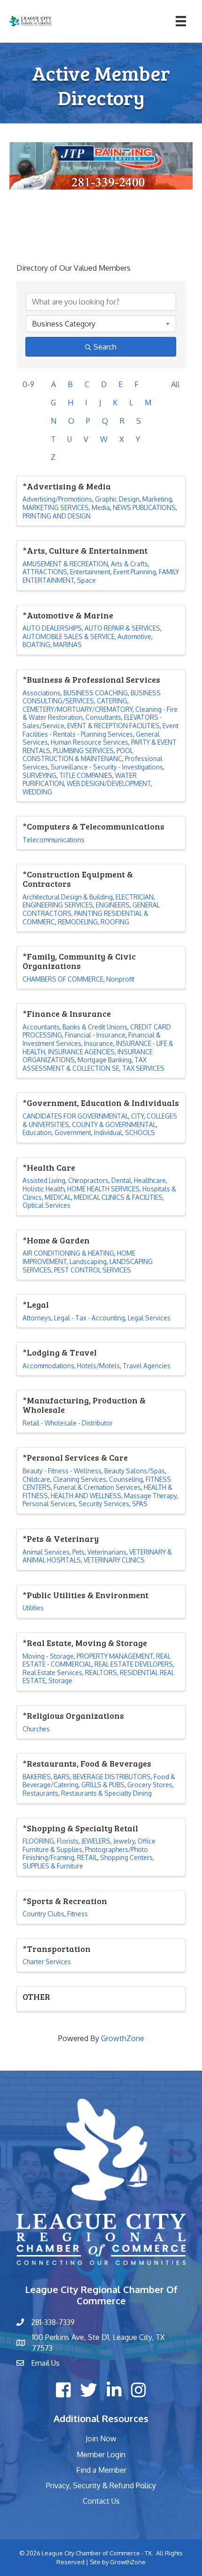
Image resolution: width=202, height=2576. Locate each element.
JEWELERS (96, 1841)
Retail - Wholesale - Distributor (68, 1423)
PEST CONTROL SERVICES (93, 1270)
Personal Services (49, 1504)
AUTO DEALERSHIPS (52, 628)
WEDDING (37, 792)
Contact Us (101, 2501)
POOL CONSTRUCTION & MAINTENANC (78, 755)
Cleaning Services (80, 1479)
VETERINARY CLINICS (114, 1560)
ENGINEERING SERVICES (58, 905)
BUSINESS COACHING (96, 693)
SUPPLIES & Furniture (53, 1866)
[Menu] (181, 21)
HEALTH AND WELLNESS (86, 1496)
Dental (121, 1180)
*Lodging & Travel (60, 1352)
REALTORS (101, 1673)
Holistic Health (43, 1189)
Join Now (101, 2439)
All (175, 384)
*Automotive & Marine (68, 615)
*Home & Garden (56, 1240)
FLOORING (38, 1841)
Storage (60, 1680)
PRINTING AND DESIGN (57, 516)
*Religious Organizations (73, 1715)
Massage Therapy (150, 1496)
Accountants (41, 1027)
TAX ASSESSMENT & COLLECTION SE (85, 1064)
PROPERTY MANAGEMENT (115, 1656)
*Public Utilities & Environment (85, 1595)
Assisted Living (44, 1180)
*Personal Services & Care (75, 1457)
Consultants (103, 717)
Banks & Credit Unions (95, 1027)
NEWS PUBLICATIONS (144, 507)
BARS (62, 1777)
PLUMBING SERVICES (83, 751)
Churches (36, 1729)
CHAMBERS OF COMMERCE (63, 979)
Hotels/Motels (98, 1366)
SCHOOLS (140, 1132)
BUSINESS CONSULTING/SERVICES (92, 697)
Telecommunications (54, 840)
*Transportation (57, 1949)
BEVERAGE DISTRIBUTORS (112, 1777)
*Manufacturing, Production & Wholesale (84, 1405)
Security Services (104, 1504)
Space (86, 580)
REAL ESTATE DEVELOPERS (134, 1664)
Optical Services (47, 1205)
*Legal (36, 1304)
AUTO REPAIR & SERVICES (122, 628)
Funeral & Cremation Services (97, 1487)
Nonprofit (120, 979)
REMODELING (78, 922)
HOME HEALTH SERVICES (103, 1189)
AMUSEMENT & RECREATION (65, 564)
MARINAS (67, 644)
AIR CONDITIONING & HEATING (68, 1253)
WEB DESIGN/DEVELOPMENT (109, 783)
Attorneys (37, 1318)
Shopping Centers (126, 1857)
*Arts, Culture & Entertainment (85, 550)
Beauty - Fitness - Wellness (62, 1471)
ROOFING (115, 922)
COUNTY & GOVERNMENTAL (114, 1124)
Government (73, 1132)
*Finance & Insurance (67, 1014)
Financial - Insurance (95, 1035)
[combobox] (101, 324)
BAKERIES (37, 1777)
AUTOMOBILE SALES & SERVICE (69, 636)
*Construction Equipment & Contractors (78, 879)
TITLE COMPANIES (86, 775)
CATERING (112, 701)
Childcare (36, 1479)
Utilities (33, 1608)
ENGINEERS (113, 905)
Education (37, 1132)
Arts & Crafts (129, 564)
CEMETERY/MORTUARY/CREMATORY (78, 709)
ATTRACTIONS (45, 572)
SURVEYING (39, 775)
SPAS (140, 1504)
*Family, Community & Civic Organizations (79, 961)
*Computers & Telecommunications (93, 826)
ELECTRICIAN (135, 897)
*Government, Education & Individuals (101, 1103)
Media (101, 507)
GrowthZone (123, 2038)
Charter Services (47, 1962)
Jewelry (124, 1841)
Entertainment (90, 572)
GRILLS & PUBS (103, 1785)
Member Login (101, 2454)
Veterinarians (107, 1552)
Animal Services (46, 1552)
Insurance (99, 1043)
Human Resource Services (89, 742)
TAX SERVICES (143, 1068)
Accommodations (48, 1366)
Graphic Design (117, 499)
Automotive (134, 636)
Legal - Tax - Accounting (89, 1318)
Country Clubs (43, 1914)
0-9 (28, 384)
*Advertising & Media (67, 486)
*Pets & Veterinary (61, 1539)
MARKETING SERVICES (56, 507)
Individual (108, 1132)
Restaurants (40, 1793)
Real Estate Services (52, 1673)
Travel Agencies (147, 1366)
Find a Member (101, 2470)
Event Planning (135, 572)
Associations (42, 693)
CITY (137, 1116)
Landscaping (88, 1261)
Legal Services (149, 1318)
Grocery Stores (150, 1785)
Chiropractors (88, 1180)
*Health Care (49, 1167)
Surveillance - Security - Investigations (107, 767)
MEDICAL (58, 1197)
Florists (68, 1841)
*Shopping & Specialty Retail (80, 1828)
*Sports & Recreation (65, 1901)
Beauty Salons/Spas (135, 1471)
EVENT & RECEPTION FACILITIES (113, 726)
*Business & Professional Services (91, 679)
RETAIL (87, 1857)
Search (105, 347)
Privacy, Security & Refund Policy (101, 2485)
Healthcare (150, 1180)
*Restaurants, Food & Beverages (87, 1763)
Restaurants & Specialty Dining (106, 1793)
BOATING (36, 644)
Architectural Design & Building (68, 897)
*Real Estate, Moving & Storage (85, 1643)
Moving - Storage (48, 1656)
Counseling (126, 1479)
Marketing (157, 499)
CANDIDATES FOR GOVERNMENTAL (75, 1116)
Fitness (78, 1914)
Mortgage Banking (105, 1060)
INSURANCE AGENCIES (81, 1052)
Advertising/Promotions (57, 499)
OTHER (36, 1997)
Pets (78, 1552)
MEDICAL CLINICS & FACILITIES (118, 1197)
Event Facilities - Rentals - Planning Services (101, 730)
